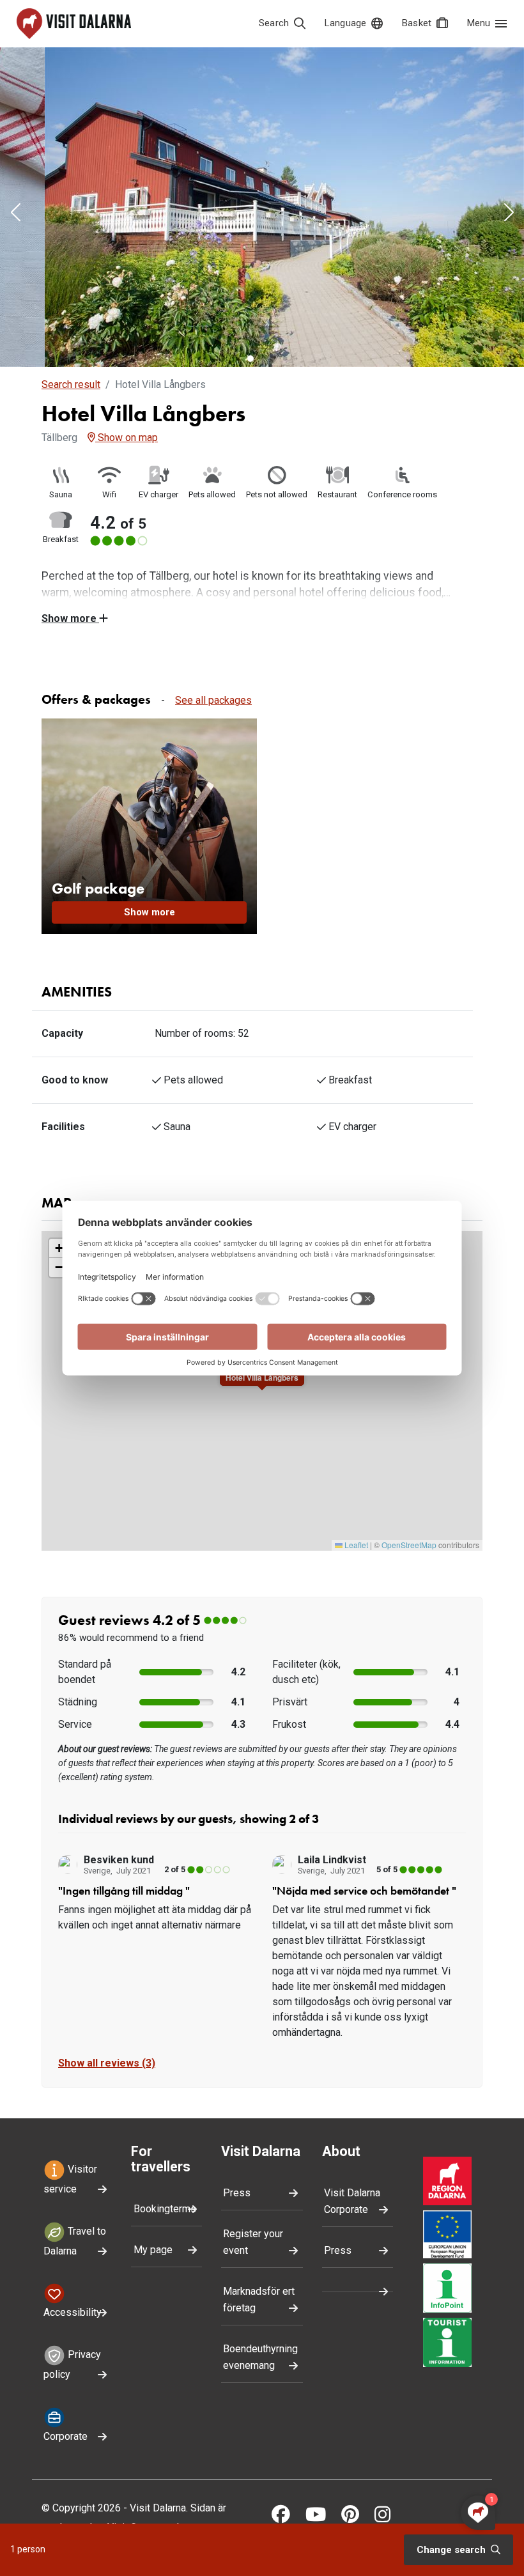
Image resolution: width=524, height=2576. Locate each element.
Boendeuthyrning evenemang (260, 2357)
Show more (70, 618)
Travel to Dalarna (75, 2241)
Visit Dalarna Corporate (352, 2201)
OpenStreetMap (409, 1545)
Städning (78, 1702)
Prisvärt (290, 1702)
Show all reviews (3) (107, 2063)
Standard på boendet (85, 1672)
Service (75, 1724)
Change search (452, 2550)
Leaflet (355, 1545)
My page (153, 2250)
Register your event (253, 2242)
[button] (15, 213)
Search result (71, 384)
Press (237, 2193)
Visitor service (70, 2179)
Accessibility (73, 2312)
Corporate (65, 2436)
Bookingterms (165, 2209)
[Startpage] (74, 24)
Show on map (127, 438)
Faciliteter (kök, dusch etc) (306, 1672)
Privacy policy (72, 2364)
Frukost (289, 1724)
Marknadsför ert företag (259, 2300)
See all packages (213, 700)
